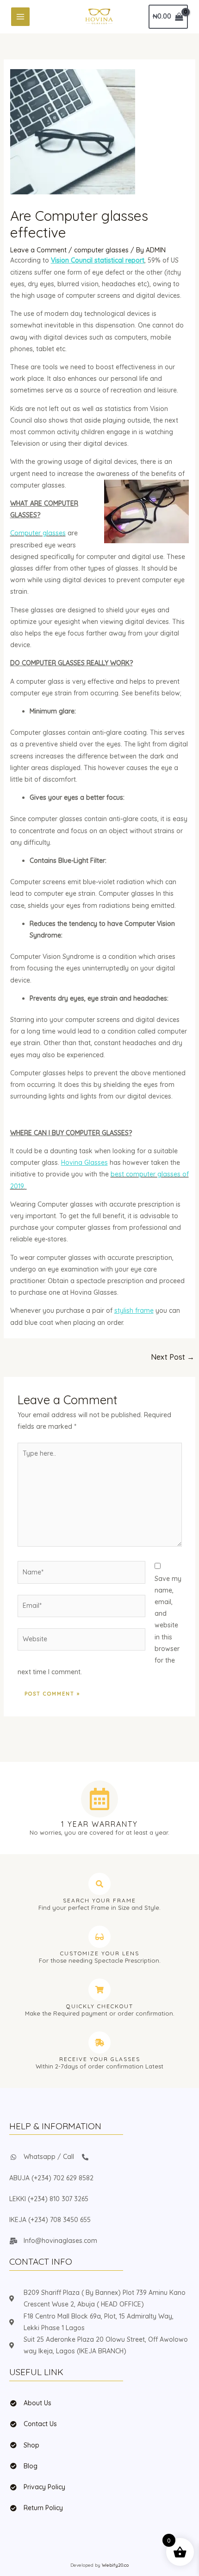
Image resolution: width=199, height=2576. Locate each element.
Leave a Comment (38, 250)
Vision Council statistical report (98, 260)
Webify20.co (115, 2565)
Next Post (173, 1357)
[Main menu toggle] (20, 17)
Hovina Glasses (84, 1163)
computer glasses (101, 250)
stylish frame (134, 1310)
